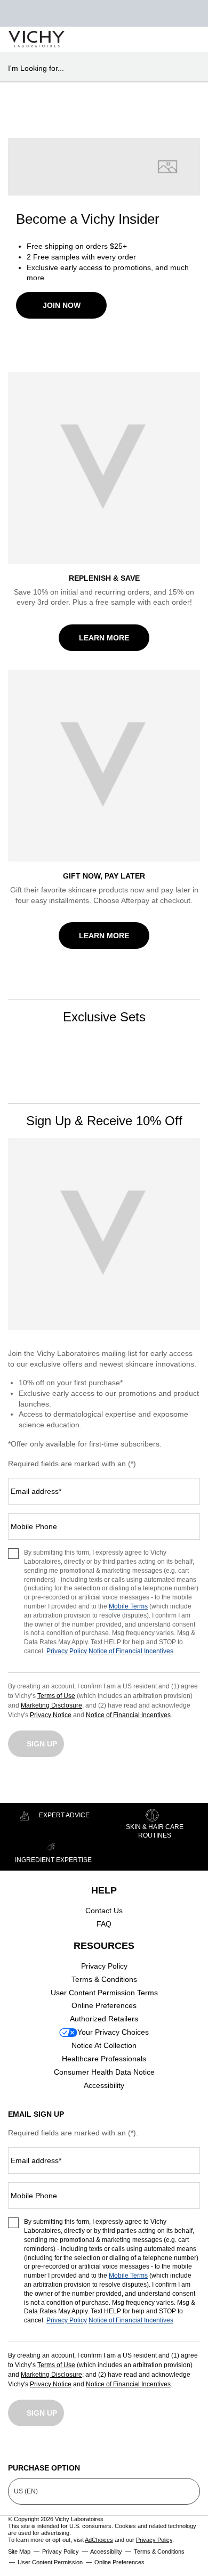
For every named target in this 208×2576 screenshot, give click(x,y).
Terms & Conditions (104, 1979)
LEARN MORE (104, 638)
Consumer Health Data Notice (104, 2072)
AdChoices (99, 2540)
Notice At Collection (104, 2045)
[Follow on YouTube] (148, 2449)
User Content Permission (50, 2562)
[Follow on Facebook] (60, 2449)
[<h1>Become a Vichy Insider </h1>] (104, 167)
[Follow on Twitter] (104, 2449)
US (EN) (26, 2491)
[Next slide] (189, 1055)
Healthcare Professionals (104, 2059)
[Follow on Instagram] (16, 2449)
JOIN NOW (62, 305)
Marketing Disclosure (51, 1705)
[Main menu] (187, 39)
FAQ (104, 1924)
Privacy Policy (67, 1651)
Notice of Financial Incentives (131, 1651)
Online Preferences (104, 2005)
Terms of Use (56, 1696)
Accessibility (104, 2085)
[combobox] (99, 68)
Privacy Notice (51, 1715)
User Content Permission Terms (104, 1993)
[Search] (138, 39)
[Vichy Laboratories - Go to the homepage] (37, 39)
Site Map (19, 2551)
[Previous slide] (19, 1055)
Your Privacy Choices (113, 2032)
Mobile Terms (128, 1606)
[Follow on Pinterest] (192, 2449)
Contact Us (104, 1911)
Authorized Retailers (104, 2019)
